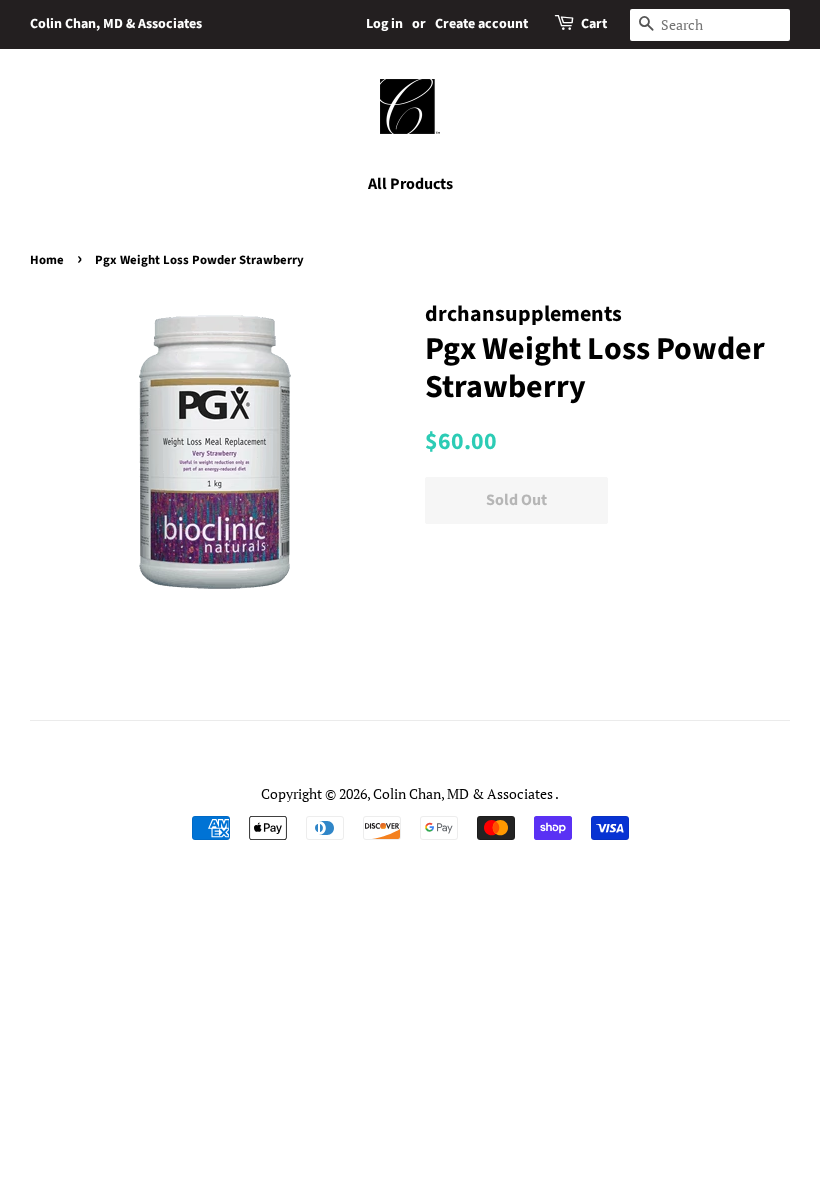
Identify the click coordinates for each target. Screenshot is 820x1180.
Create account (481, 24)
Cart (594, 24)
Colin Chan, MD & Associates (116, 24)
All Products (410, 184)
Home (47, 260)
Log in (384, 24)
